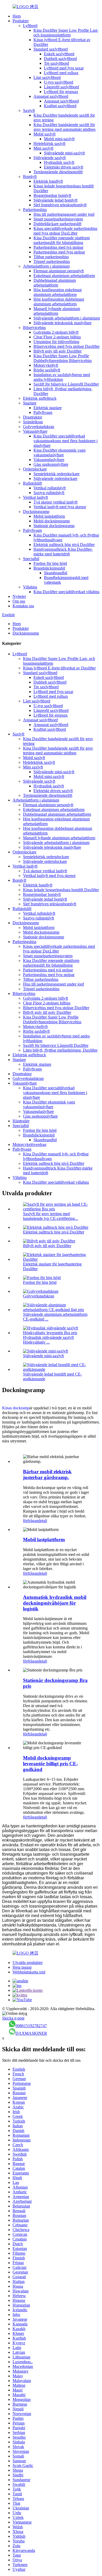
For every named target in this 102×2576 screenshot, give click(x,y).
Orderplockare (35, 469)
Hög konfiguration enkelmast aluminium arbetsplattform (58, 292)
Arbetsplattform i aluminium (46, 266)
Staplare (30, 403)
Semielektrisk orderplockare (56, 474)
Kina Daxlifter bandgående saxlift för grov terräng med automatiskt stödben (64, 127)
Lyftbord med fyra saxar (64, 68)
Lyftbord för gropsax (61, 92)
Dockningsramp (36, 512)
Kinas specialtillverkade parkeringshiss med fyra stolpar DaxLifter (65, 231)
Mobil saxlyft (44, 134)
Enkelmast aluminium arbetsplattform (64, 276)
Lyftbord (30, 26)
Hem (17, 16)
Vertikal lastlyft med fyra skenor (60, 507)
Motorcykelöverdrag (29, 1144)
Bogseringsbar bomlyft (52, 195)
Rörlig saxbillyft (47, 370)
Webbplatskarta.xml (29, 1972)
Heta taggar (22, 1967)
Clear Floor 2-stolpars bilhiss (57, 337)
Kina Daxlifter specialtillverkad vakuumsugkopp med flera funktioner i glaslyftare (66, 441)
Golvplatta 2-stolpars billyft (56, 332)
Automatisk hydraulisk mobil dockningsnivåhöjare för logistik (55, 1603)
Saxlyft (29, 110)
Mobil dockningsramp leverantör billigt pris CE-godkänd (50, 1764)
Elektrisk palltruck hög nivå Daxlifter (64, 545)
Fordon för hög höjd (50, 563)
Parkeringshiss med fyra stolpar (59, 252)
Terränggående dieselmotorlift (58, 172)
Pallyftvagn (43, 412)
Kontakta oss (23, 606)
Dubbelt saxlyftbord (60, 59)
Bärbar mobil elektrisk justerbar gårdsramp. (47, 1474)
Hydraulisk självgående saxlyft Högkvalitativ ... (48, 1340)
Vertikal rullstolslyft (50, 488)
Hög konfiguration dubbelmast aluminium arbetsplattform (59, 302)
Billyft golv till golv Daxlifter (58, 351)
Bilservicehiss (34, 328)
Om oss (19, 601)
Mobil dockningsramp (52, 521)
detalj (43, 1521)
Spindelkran (33, 422)
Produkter (21, 21)
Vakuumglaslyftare (49, 460)
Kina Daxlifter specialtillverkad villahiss (66, 592)
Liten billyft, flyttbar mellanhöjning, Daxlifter (60, 1050)
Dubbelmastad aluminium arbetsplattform (55, 283)
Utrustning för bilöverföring (56, 342)
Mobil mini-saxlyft (59, 139)
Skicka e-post (13, 2018)
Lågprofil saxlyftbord (61, 87)
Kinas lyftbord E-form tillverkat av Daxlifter (59, 668)
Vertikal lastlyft (35, 497)
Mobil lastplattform (49, 516)
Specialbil (31, 559)
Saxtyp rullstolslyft (49, 493)
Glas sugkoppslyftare (51, 464)
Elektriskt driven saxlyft (64, 167)
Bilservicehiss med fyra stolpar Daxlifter (67, 346)
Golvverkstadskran (39, 427)
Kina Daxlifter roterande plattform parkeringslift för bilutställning (62, 240)
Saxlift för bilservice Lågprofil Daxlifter (66, 384)
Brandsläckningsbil (49, 568)
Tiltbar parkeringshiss (51, 257)
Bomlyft (30, 177)
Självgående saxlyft (50, 158)
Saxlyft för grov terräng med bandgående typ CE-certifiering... (50, 1216)
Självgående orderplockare (55, 478)
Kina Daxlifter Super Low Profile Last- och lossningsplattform (66, 33)
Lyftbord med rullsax (61, 73)
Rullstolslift (32, 483)
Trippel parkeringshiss (52, 261)
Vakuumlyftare (35, 431)
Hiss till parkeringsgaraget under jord (64, 214)
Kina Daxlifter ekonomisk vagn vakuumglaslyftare (59, 453)
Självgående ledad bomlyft (55, 200)
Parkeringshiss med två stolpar (58, 247)
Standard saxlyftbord (51, 49)
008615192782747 (31, 2026)
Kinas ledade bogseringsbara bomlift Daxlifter (61, 890)
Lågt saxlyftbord (47, 77)
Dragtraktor (33, 417)
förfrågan (31, 1521)
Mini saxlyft (43, 148)
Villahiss (30, 587)
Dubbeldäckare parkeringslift (57, 224)
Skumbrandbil (56, 573)
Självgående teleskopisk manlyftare (63, 323)
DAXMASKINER (31, 2033)
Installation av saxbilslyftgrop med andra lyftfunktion (62, 377)
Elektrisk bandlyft (48, 181)
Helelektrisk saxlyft (49, 144)
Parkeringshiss (35, 210)
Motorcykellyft (46, 365)
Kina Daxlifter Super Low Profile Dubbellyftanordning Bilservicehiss (63, 358)
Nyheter (19, 596)
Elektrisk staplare (48, 408)
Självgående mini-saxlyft (64, 153)
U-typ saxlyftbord (59, 82)
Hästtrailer (21, 1121)
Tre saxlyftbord (56, 63)
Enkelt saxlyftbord (59, 54)
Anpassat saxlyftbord (51, 96)
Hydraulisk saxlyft (59, 162)
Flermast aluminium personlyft (59, 271)
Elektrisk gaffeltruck (40, 398)
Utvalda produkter (28, 1963)
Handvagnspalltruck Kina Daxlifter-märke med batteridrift (63, 552)
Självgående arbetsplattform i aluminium (67, 318)
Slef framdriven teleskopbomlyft (60, 205)
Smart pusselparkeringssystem (58, 219)
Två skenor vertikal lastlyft (55, 502)
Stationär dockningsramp (54, 526)
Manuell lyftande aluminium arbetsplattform (57, 311)
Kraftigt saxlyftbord (60, 106)
